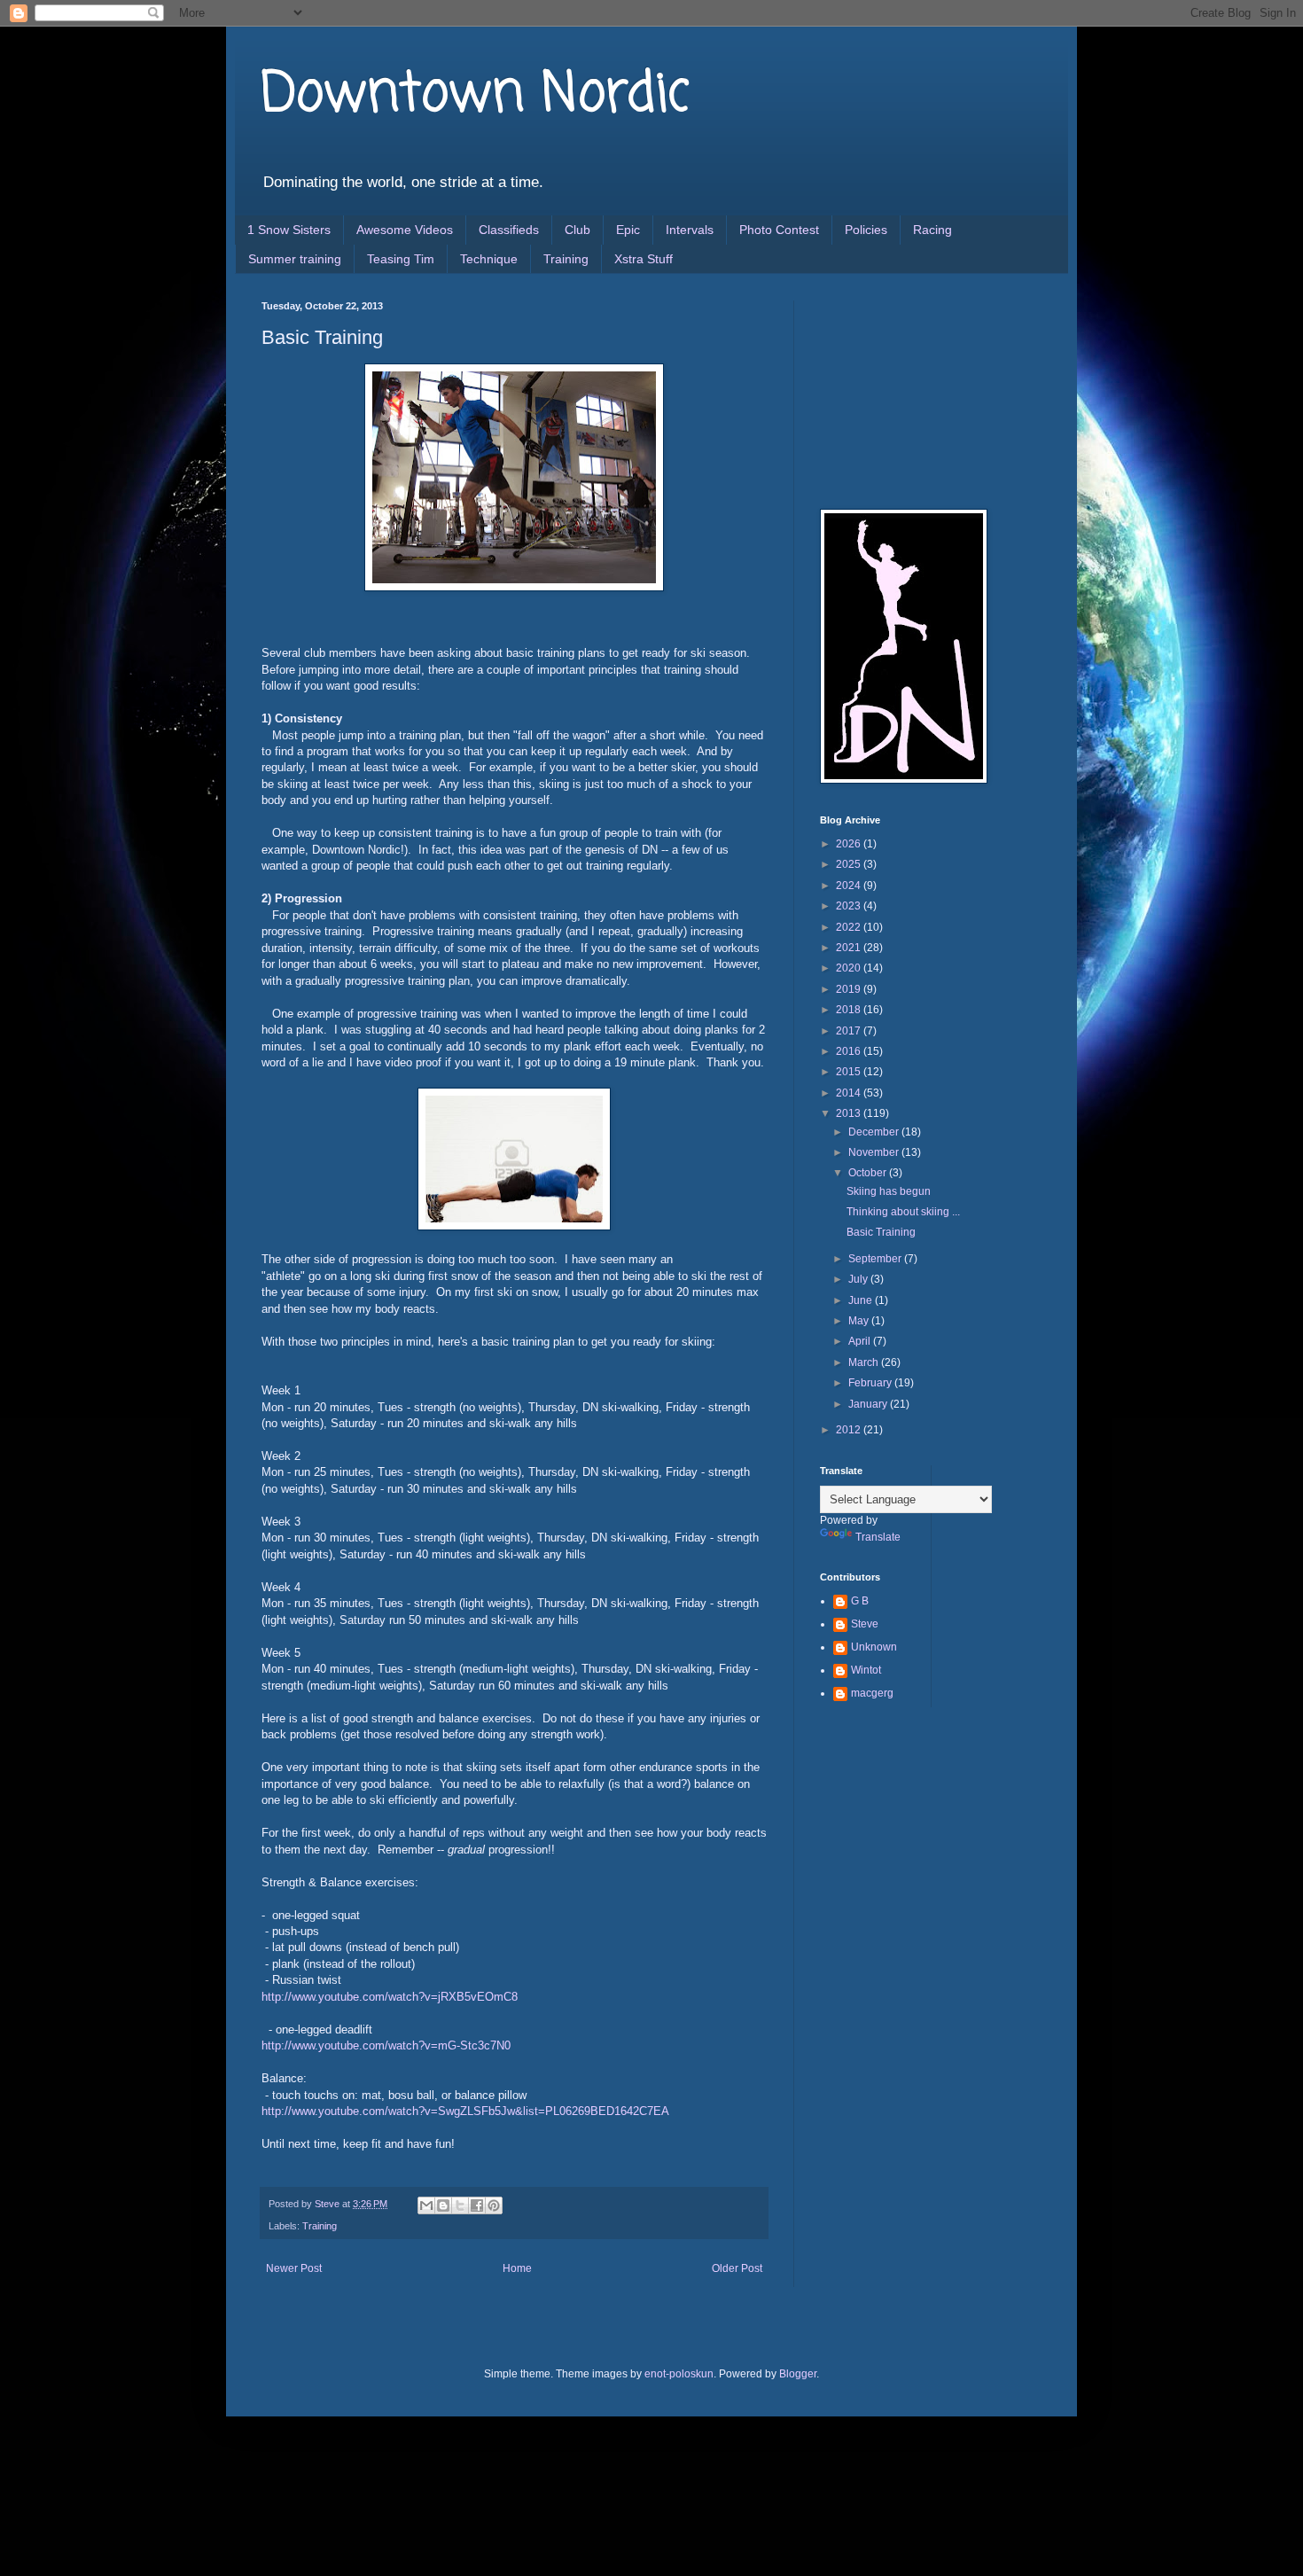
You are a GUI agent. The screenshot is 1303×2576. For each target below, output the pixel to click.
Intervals (690, 230)
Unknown (874, 1647)
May (860, 1321)
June (862, 1300)
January (869, 1404)
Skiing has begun (889, 1191)
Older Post (737, 2268)
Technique (489, 259)
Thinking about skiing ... (903, 1212)
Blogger (798, 2374)
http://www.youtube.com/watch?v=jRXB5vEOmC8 (390, 1997)
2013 (850, 1113)
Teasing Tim (401, 259)
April (861, 1341)
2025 (850, 864)
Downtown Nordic (476, 95)
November (875, 1152)
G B (860, 1601)
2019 (850, 989)
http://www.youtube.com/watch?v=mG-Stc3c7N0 (386, 2045)
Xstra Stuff (644, 259)
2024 (850, 886)
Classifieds (509, 230)
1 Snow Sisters (289, 230)
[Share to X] (460, 2205)
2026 (850, 844)
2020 (850, 968)
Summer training (295, 259)
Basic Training (881, 1232)
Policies (866, 230)
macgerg (872, 1693)
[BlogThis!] (443, 2205)
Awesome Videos (405, 230)
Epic (628, 230)
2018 (850, 1010)
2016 (850, 1051)
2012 (850, 1430)
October (869, 1173)
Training (566, 259)
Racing (932, 230)
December (875, 1132)
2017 (850, 1031)
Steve (865, 1624)
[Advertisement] (909, 389)
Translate (878, 1537)
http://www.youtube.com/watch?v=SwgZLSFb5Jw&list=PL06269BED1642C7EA (465, 2111)
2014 (850, 1093)
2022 (850, 927)
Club (577, 230)
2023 (850, 906)
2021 (850, 948)
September (876, 1259)
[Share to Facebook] (477, 2205)
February (871, 1383)
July (859, 1279)
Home (517, 2268)
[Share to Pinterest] (494, 2205)
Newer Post (294, 2268)
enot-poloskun (679, 2374)
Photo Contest (779, 230)
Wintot (866, 1670)
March (865, 1362)
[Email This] (426, 2205)
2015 (850, 1072)
